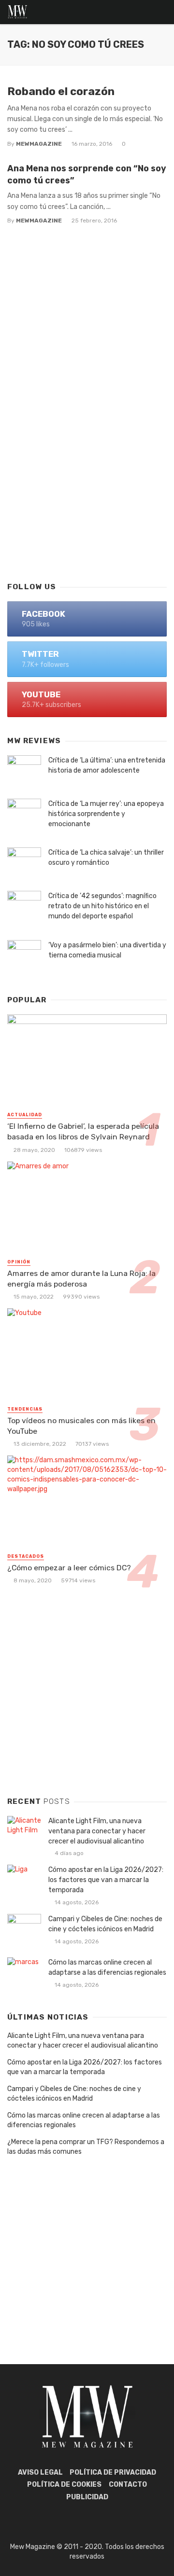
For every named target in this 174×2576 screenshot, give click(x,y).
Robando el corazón (61, 91)
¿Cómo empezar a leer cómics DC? (69, 1568)
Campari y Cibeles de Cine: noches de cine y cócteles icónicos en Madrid (105, 1924)
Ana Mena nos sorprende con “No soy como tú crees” (87, 174)
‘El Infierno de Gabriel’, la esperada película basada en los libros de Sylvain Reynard (83, 1131)
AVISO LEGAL (40, 2472)
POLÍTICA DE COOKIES (64, 2485)
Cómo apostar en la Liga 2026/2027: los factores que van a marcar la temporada (106, 1880)
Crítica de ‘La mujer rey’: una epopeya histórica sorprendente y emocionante (106, 814)
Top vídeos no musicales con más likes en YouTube (81, 1426)
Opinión (19, 1262)
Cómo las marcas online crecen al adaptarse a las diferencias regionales (107, 1967)
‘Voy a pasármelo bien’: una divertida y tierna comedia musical (107, 950)
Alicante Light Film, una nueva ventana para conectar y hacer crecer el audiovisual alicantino (97, 1831)
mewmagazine (39, 144)
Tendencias (25, 1409)
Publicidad (87, 2497)
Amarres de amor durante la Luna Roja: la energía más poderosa (81, 1279)
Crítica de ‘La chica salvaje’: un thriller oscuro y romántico (106, 858)
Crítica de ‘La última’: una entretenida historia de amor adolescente (107, 765)
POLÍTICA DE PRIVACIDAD (113, 2472)
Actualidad (25, 1115)
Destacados (26, 1556)
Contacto (128, 2485)
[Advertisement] (87, 476)
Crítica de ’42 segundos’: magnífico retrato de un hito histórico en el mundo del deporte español (102, 906)
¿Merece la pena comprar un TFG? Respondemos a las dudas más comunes (86, 2147)
